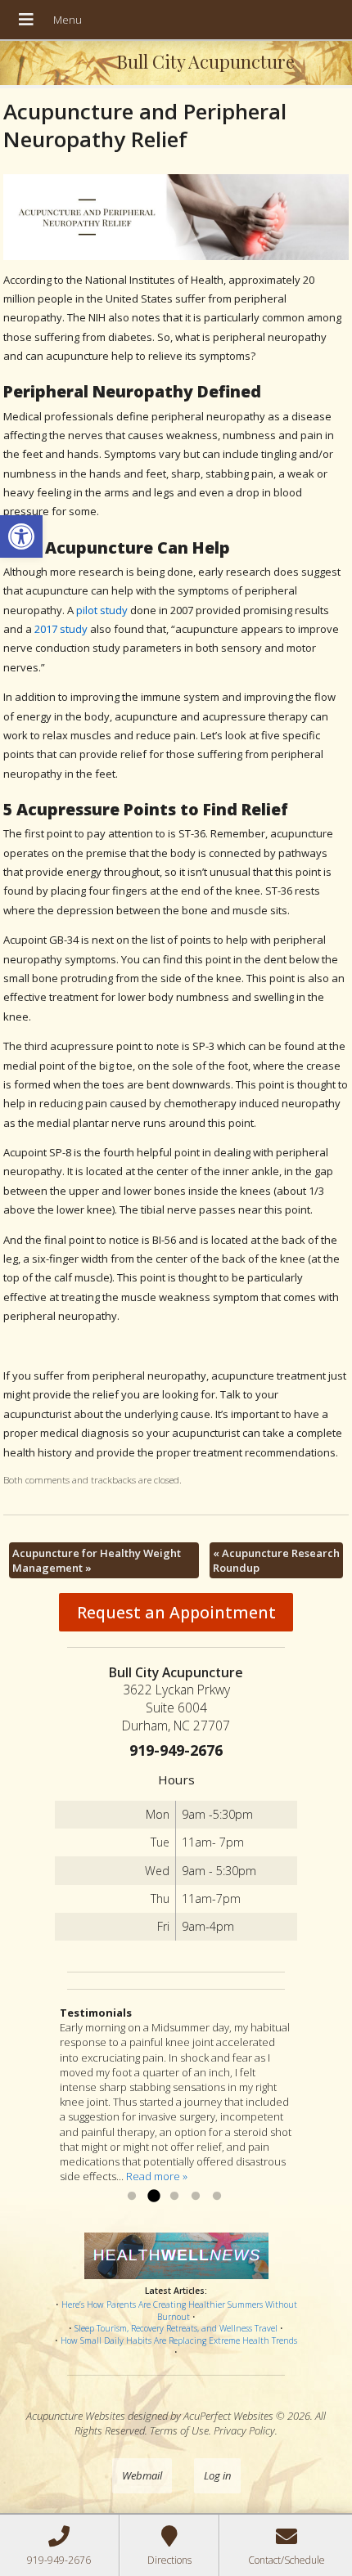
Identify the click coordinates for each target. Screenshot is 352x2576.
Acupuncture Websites (76, 2416)
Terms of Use (179, 2430)
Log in (217, 2475)
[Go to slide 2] (153, 2197)
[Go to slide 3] (174, 2197)
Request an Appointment (176, 1612)
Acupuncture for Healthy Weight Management (97, 1560)
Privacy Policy (244, 2430)
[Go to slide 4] (196, 2197)
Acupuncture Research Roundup (276, 1560)
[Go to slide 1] (132, 2197)
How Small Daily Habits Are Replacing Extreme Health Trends (179, 2340)
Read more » (157, 2176)
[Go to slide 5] (217, 2197)
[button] (21, 536)
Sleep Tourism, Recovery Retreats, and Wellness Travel (176, 2328)
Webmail (142, 2475)
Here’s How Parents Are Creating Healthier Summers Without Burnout (179, 2311)
